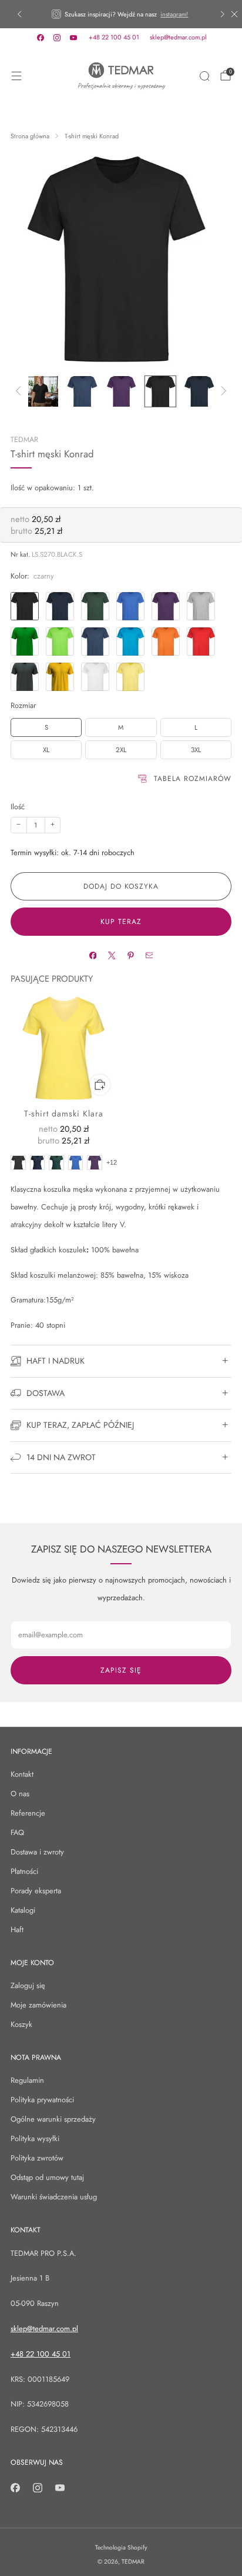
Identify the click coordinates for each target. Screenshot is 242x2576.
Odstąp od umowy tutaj (47, 2177)
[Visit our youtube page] (73, 38)
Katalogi (23, 1910)
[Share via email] (149, 955)
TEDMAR (24, 440)
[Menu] (16, 76)
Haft (17, 1929)
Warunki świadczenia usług (54, 2197)
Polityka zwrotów (37, 2158)
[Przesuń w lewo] (20, 392)
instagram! (174, 14)
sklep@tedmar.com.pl (178, 37)
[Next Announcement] (223, 14)
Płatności (24, 1871)
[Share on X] (111, 955)
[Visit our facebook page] (41, 38)
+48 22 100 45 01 (114, 37)
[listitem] (121, 14)
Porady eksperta (36, 1891)
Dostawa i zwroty (37, 1852)
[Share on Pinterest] (130, 955)
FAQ (17, 1832)
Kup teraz (121, 922)
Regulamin (27, 2080)
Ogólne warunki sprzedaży (53, 2119)
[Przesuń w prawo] (222, 392)
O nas (20, 1794)
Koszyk (21, 2024)
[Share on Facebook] (93, 955)
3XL (196, 750)
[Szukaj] (204, 76)
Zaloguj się (28, 1985)
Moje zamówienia (38, 2005)
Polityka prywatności (42, 2100)
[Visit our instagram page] (57, 38)
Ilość (18, 807)
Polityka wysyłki (35, 2138)
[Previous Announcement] (19, 14)
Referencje (28, 1813)
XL (46, 750)
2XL (121, 750)
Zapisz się (121, 1670)
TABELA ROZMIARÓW (193, 779)
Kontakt (22, 1774)
